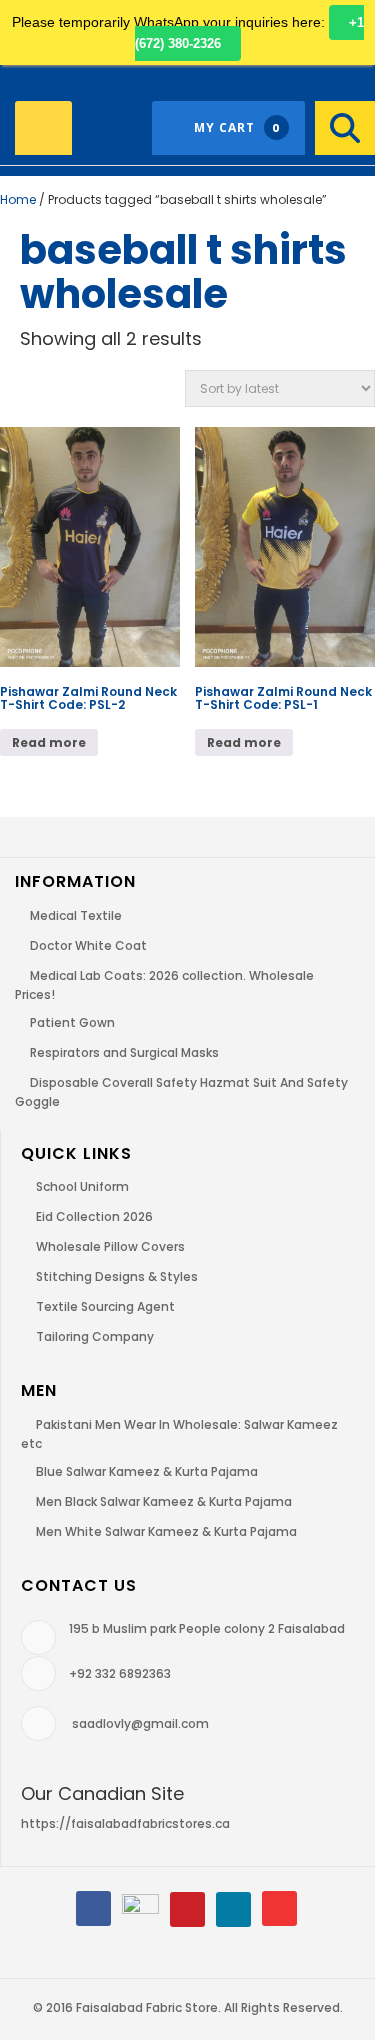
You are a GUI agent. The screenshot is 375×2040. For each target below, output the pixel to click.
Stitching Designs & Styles (117, 1276)
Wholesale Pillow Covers (110, 1246)
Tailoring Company (95, 1336)
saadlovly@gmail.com (140, 1723)
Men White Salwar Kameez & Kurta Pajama (166, 1531)
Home (18, 199)
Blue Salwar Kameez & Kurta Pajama (147, 1471)
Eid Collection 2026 (94, 1216)
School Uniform (82, 1186)
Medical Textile (76, 915)
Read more (49, 742)
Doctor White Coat (88, 945)
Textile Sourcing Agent (105, 1306)
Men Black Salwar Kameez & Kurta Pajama (164, 1501)
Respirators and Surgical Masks (124, 1052)
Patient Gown (72, 1022)
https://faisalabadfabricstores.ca (125, 1823)
